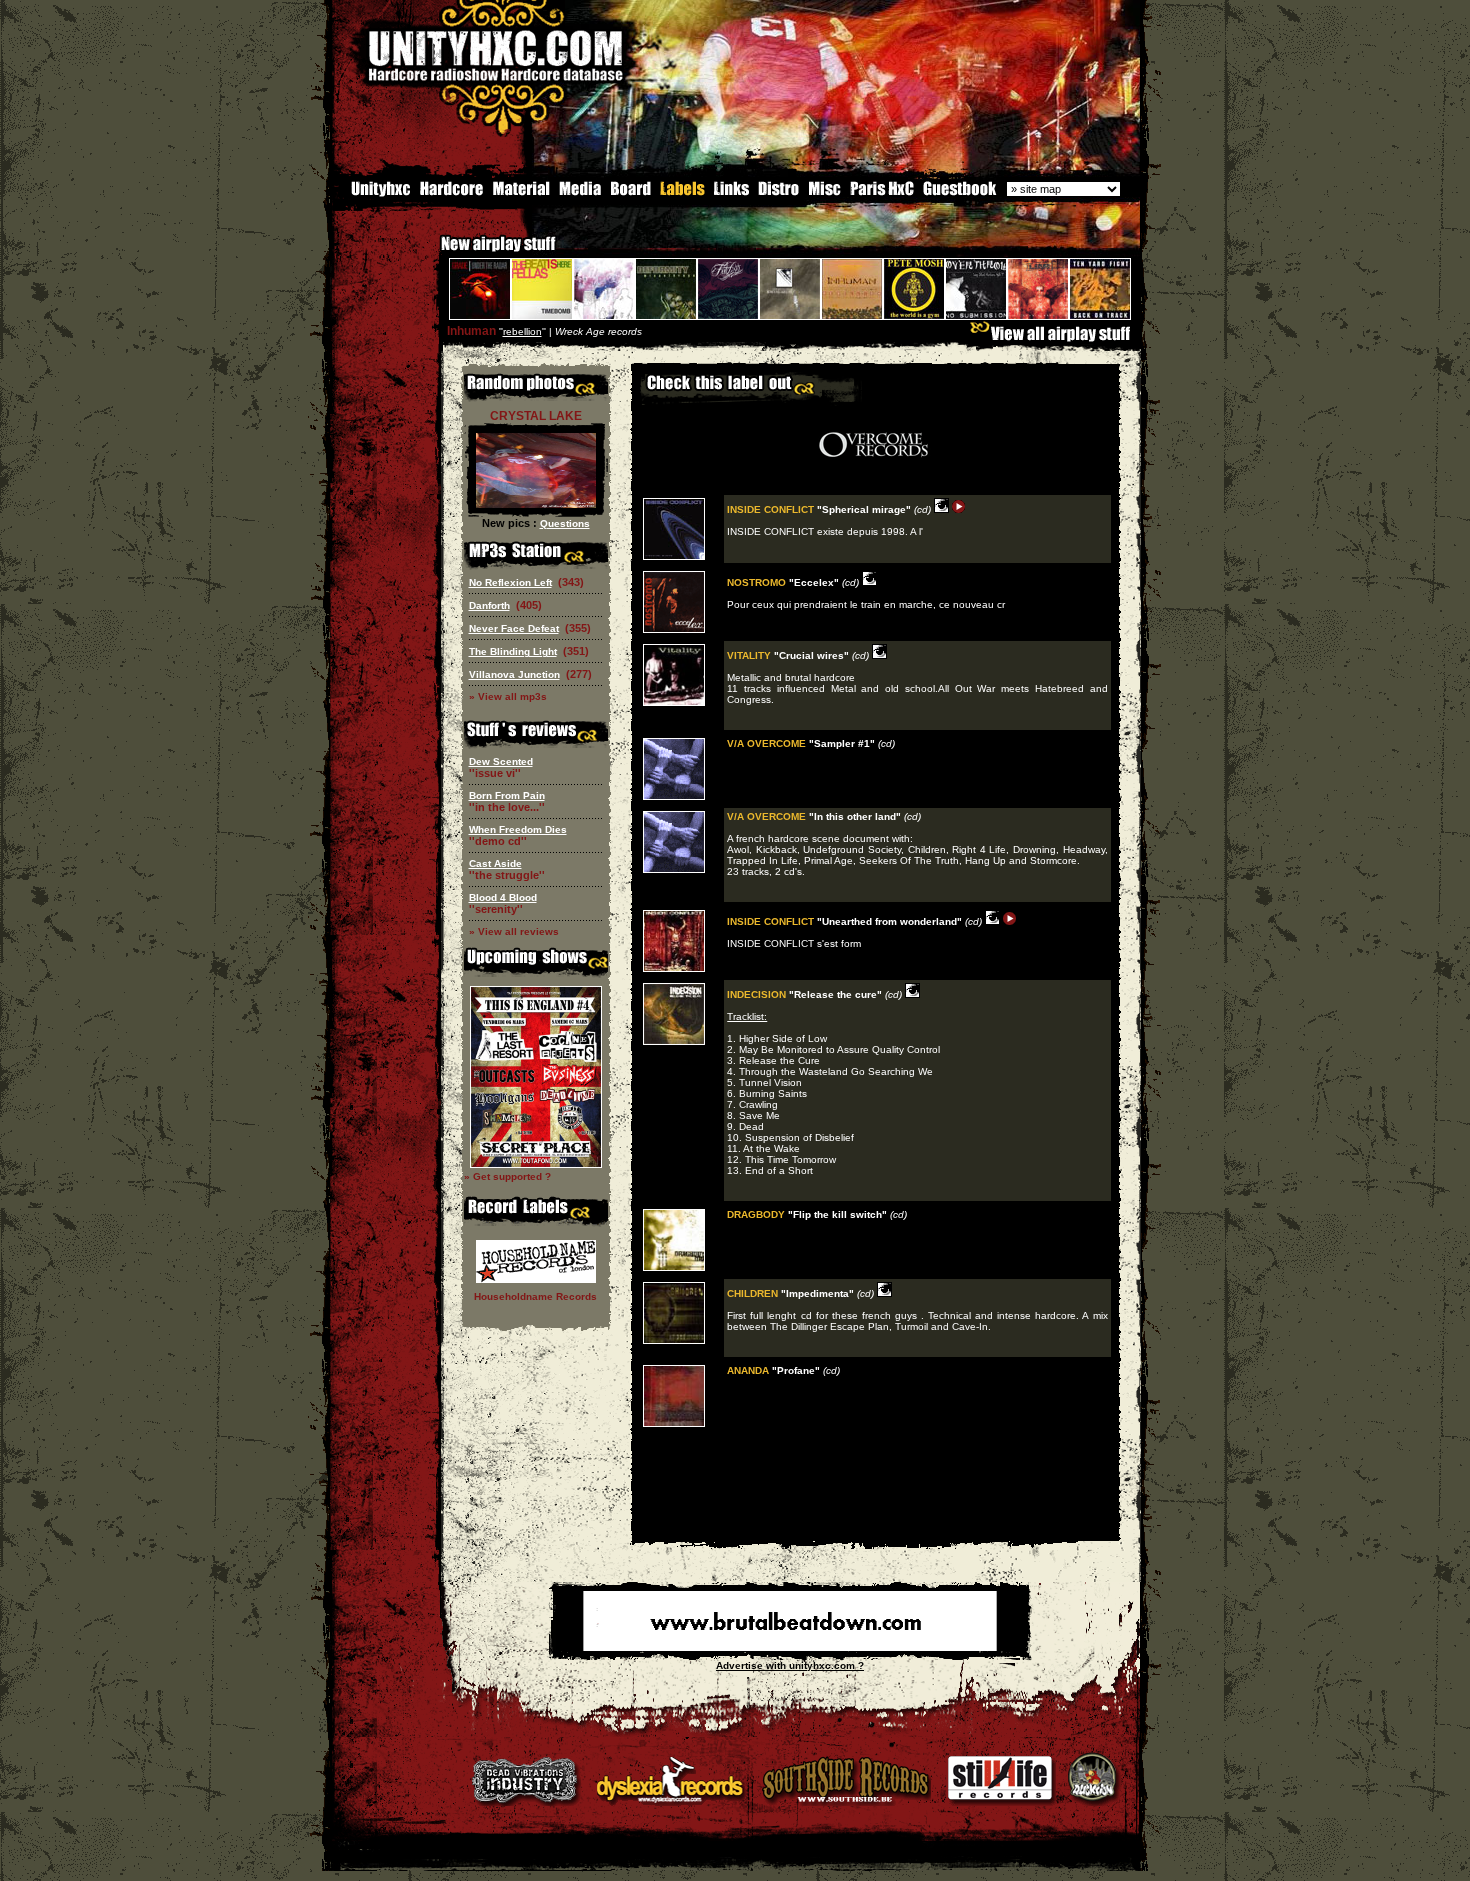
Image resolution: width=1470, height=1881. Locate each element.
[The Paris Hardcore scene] (882, 193)
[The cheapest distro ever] (779, 193)
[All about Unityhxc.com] (372, 193)
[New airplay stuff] (431, 253)
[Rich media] (580, 193)
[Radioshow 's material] (520, 193)
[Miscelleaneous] (824, 193)
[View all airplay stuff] (1055, 338)
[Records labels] (682, 193)
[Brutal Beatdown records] (790, 1647)
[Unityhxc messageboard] (630, 193)
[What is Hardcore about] (450, 193)
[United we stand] (731, 193)
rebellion (522, 331)
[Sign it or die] (959, 193)
